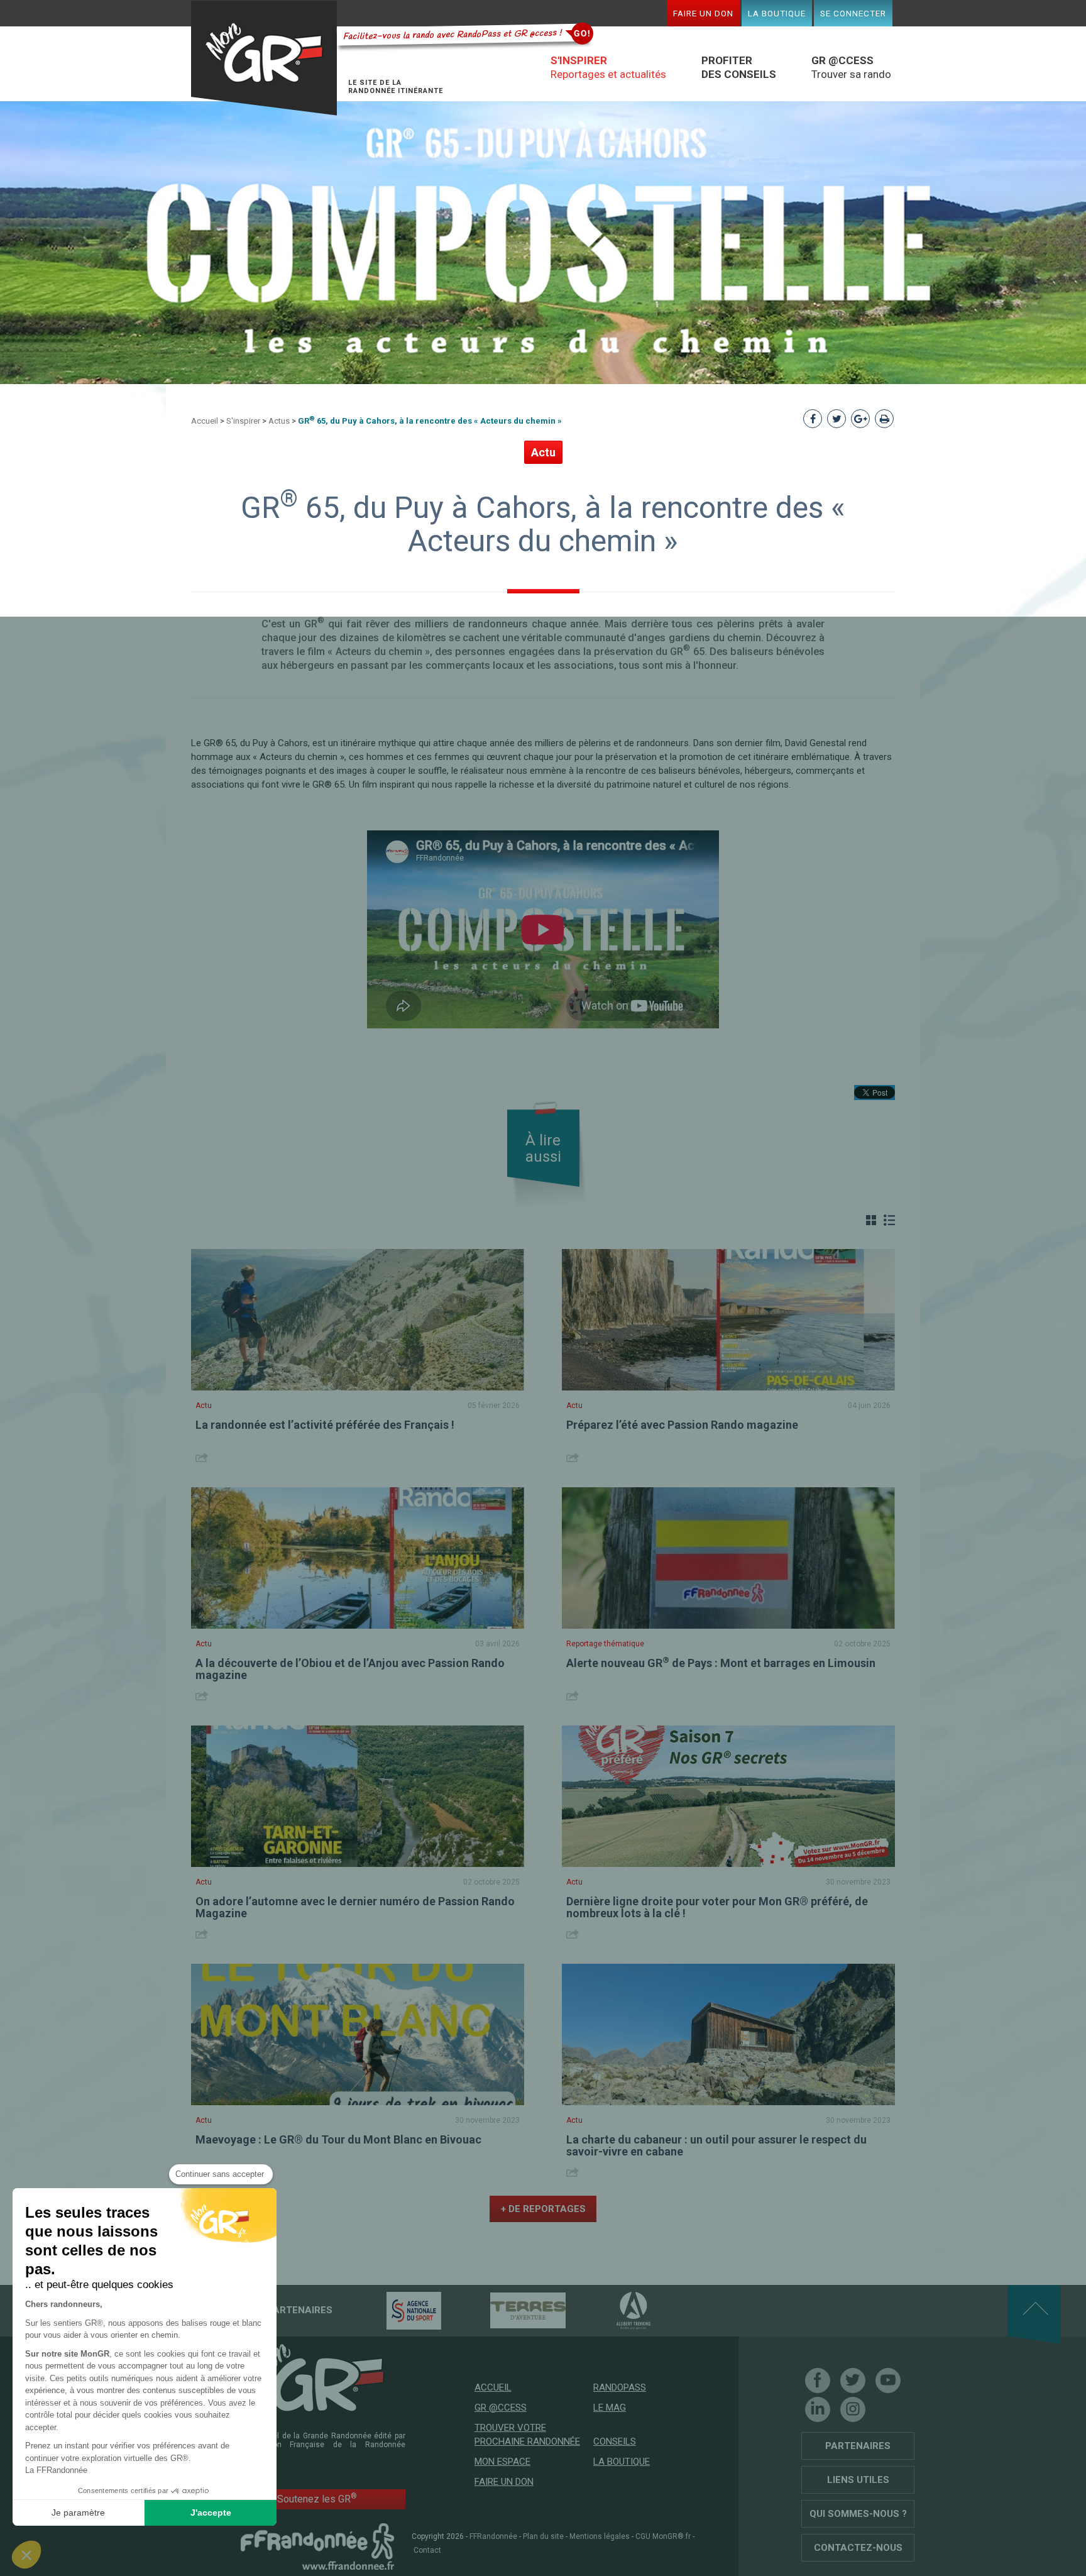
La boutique (777, 13)
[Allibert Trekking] (612, 2310)
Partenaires (858, 2446)
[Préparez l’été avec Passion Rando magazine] (728, 1320)
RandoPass (620, 2387)
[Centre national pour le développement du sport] (392, 2310)
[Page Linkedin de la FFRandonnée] (818, 2409)
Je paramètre (78, 2513)
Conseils (615, 2441)
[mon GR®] (317, 2377)
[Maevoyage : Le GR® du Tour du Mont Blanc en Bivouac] (358, 2034)
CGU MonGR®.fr (663, 2536)
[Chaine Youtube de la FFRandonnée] (888, 2381)
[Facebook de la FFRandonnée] (818, 2381)
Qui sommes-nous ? (858, 2514)
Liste (889, 1220)
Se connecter (853, 13)
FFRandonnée (493, 2536)
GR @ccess (501, 2408)
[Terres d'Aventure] (506, 2310)
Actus (279, 421)
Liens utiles (858, 2480)
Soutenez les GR (317, 2498)
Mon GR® (264, 58)
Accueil (205, 421)
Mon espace (502, 2462)
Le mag (610, 2408)
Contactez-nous (858, 2548)
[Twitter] (853, 2381)
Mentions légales (600, 2536)
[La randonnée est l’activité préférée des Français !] (358, 1320)
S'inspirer (243, 421)
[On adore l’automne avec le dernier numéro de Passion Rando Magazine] (358, 1796)
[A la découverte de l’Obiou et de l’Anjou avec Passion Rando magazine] (358, 1558)
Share (203, 1457)
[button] (26, 2555)
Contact (427, 2550)
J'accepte (211, 2513)
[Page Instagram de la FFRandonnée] (853, 2409)
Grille (871, 1220)
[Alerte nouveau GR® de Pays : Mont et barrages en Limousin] (728, 1558)
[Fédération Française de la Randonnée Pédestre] (317, 2546)
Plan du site (543, 2536)
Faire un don (703, 13)
